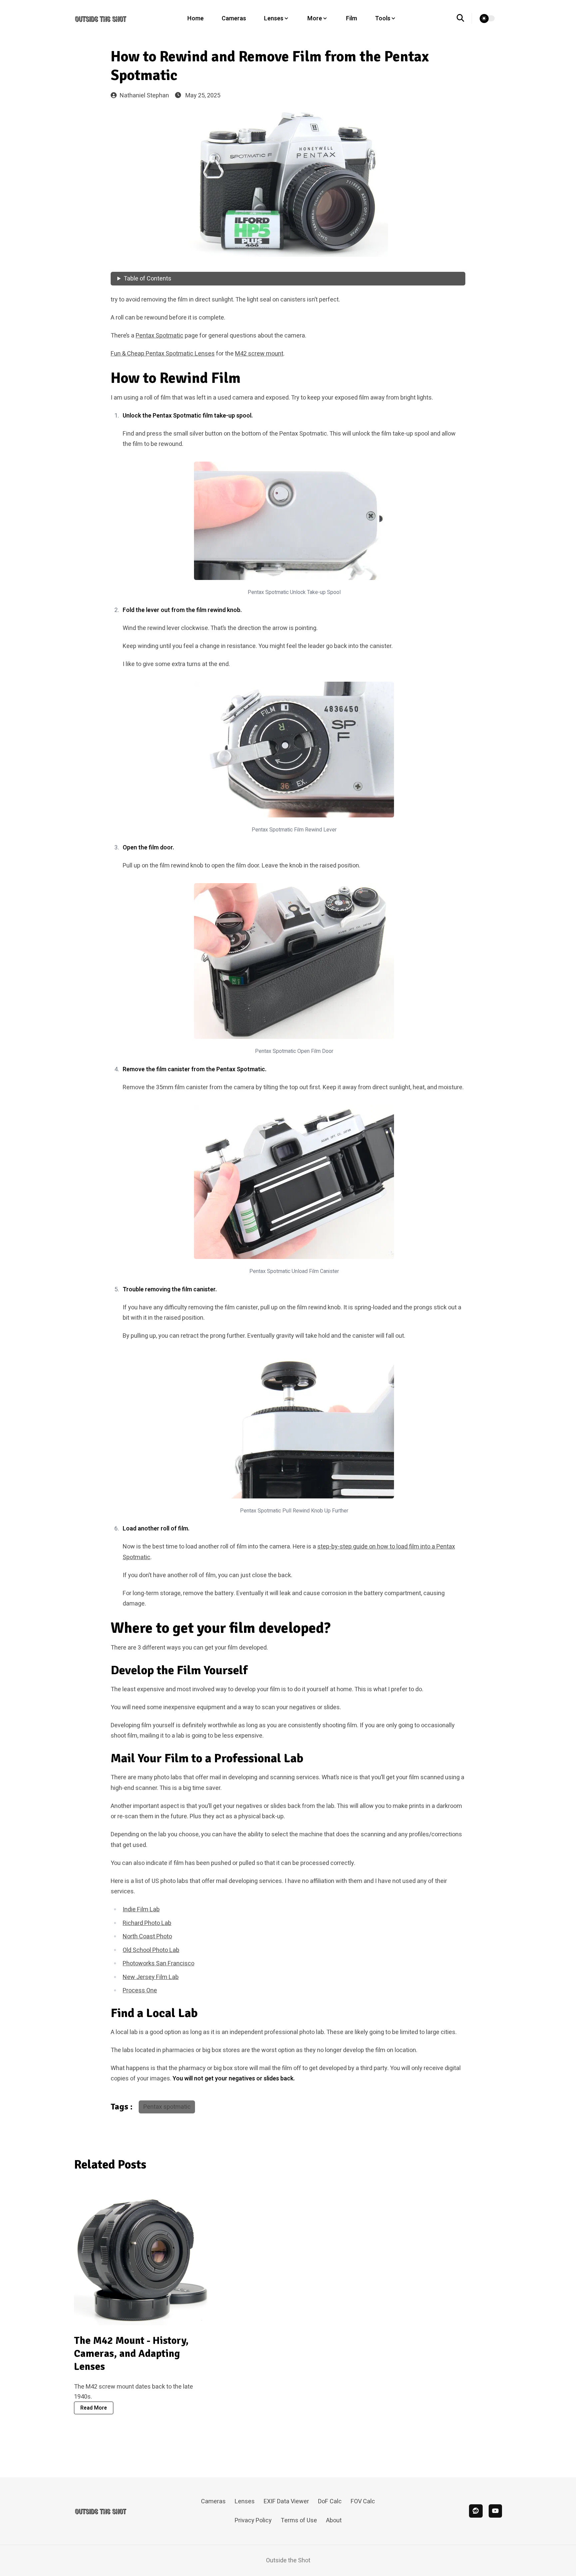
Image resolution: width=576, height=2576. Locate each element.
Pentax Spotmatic (159, 336)
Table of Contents (147, 279)
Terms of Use (299, 2520)
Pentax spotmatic (167, 2107)
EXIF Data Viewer (286, 2501)
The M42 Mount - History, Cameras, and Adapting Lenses (131, 2354)
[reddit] (476, 2511)
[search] (464, 18)
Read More (94, 2408)
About (334, 2520)
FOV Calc (363, 2501)
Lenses (245, 2501)
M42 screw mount (259, 354)
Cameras (234, 19)
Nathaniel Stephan (144, 96)
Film (351, 19)
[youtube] (495, 2511)
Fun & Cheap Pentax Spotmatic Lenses (163, 354)
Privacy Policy (253, 2520)
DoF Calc (330, 2501)
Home (195, 19)
